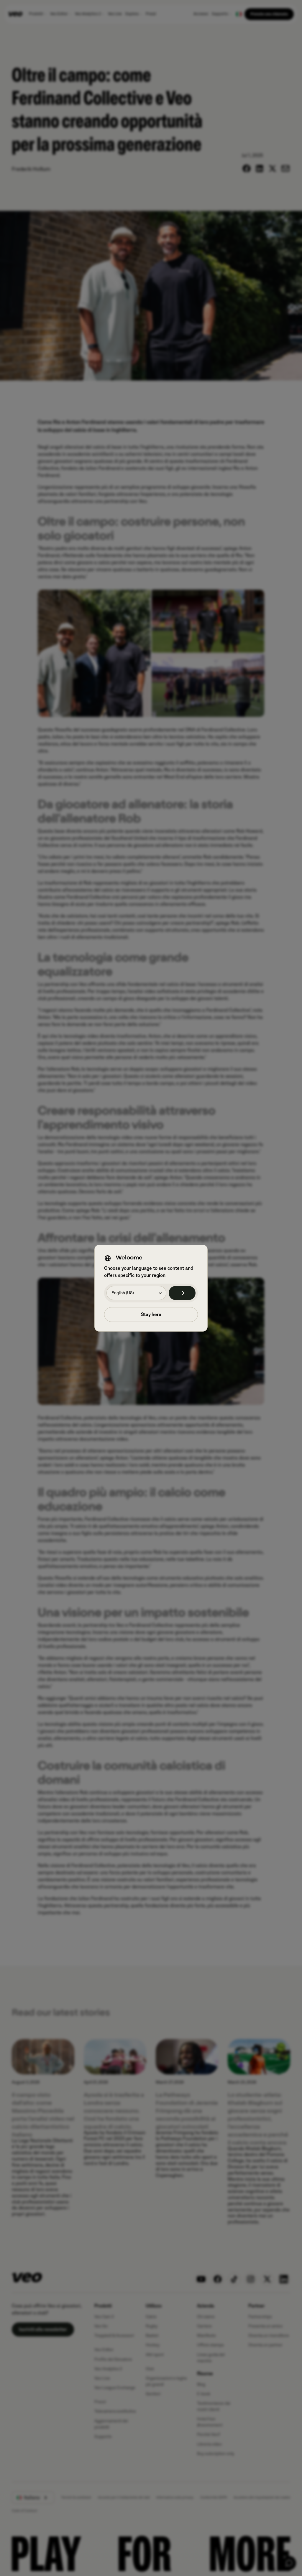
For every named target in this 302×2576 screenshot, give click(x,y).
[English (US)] (182, 1293)
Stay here (151, 1315)
